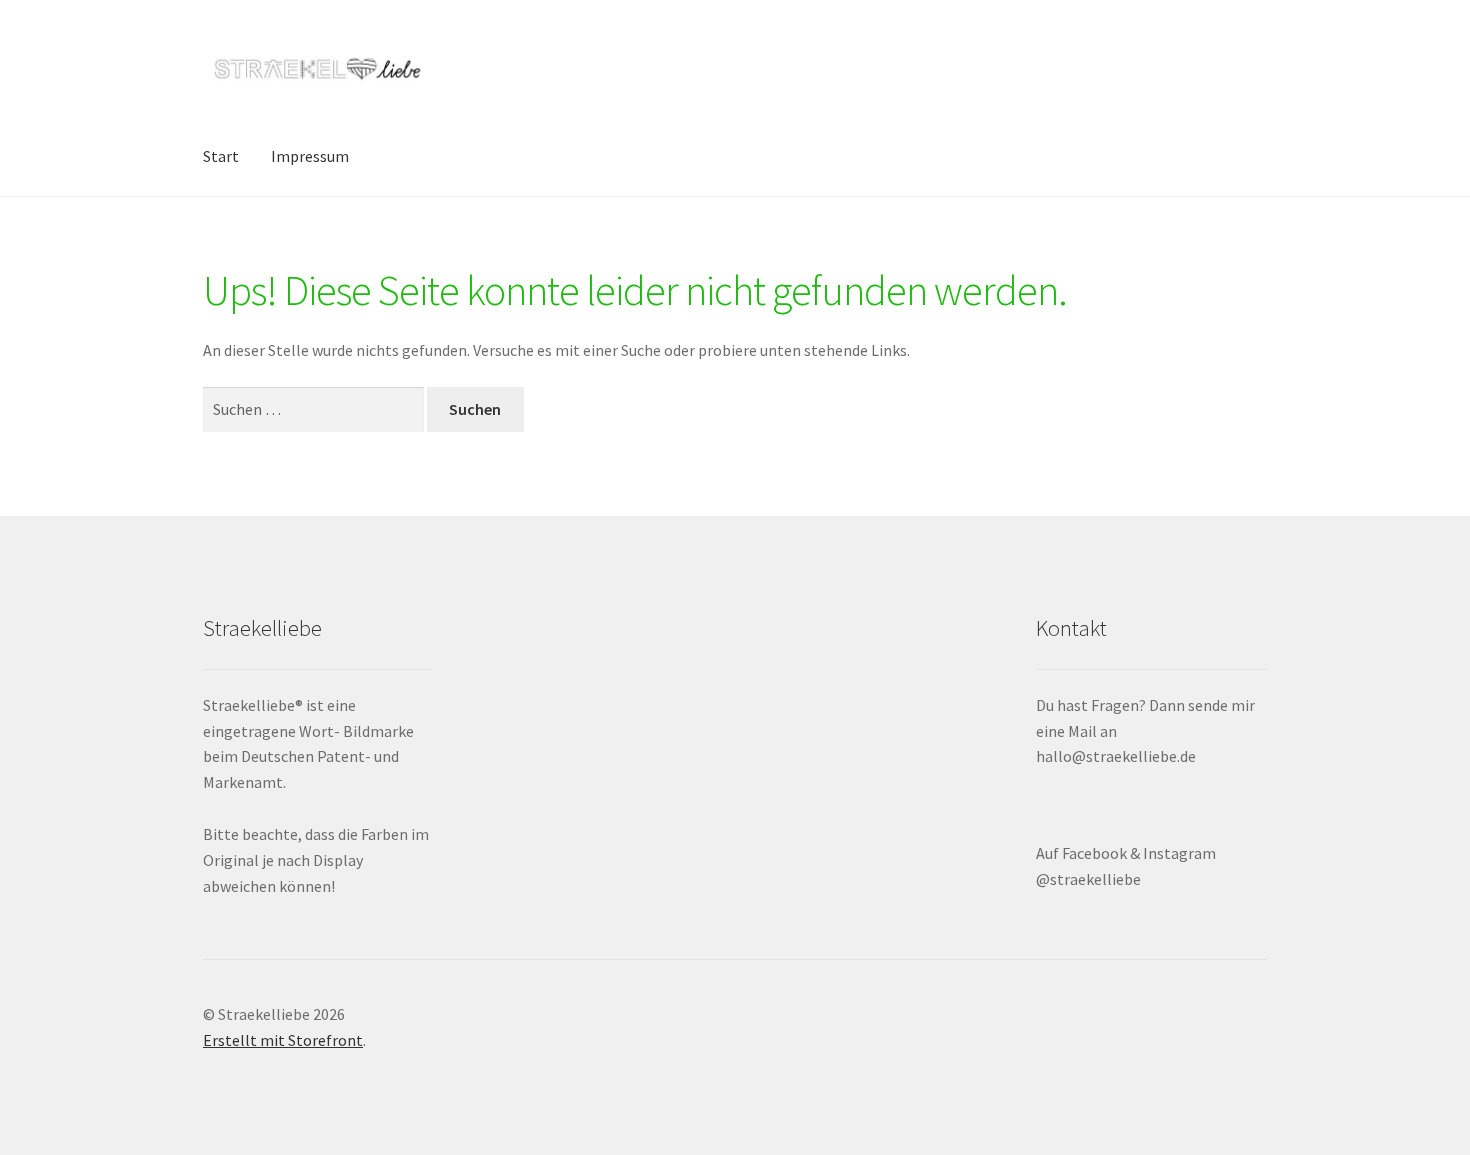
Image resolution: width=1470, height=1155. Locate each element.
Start (221, 156)
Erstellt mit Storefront (283, 1040)
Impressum (310, 156)
